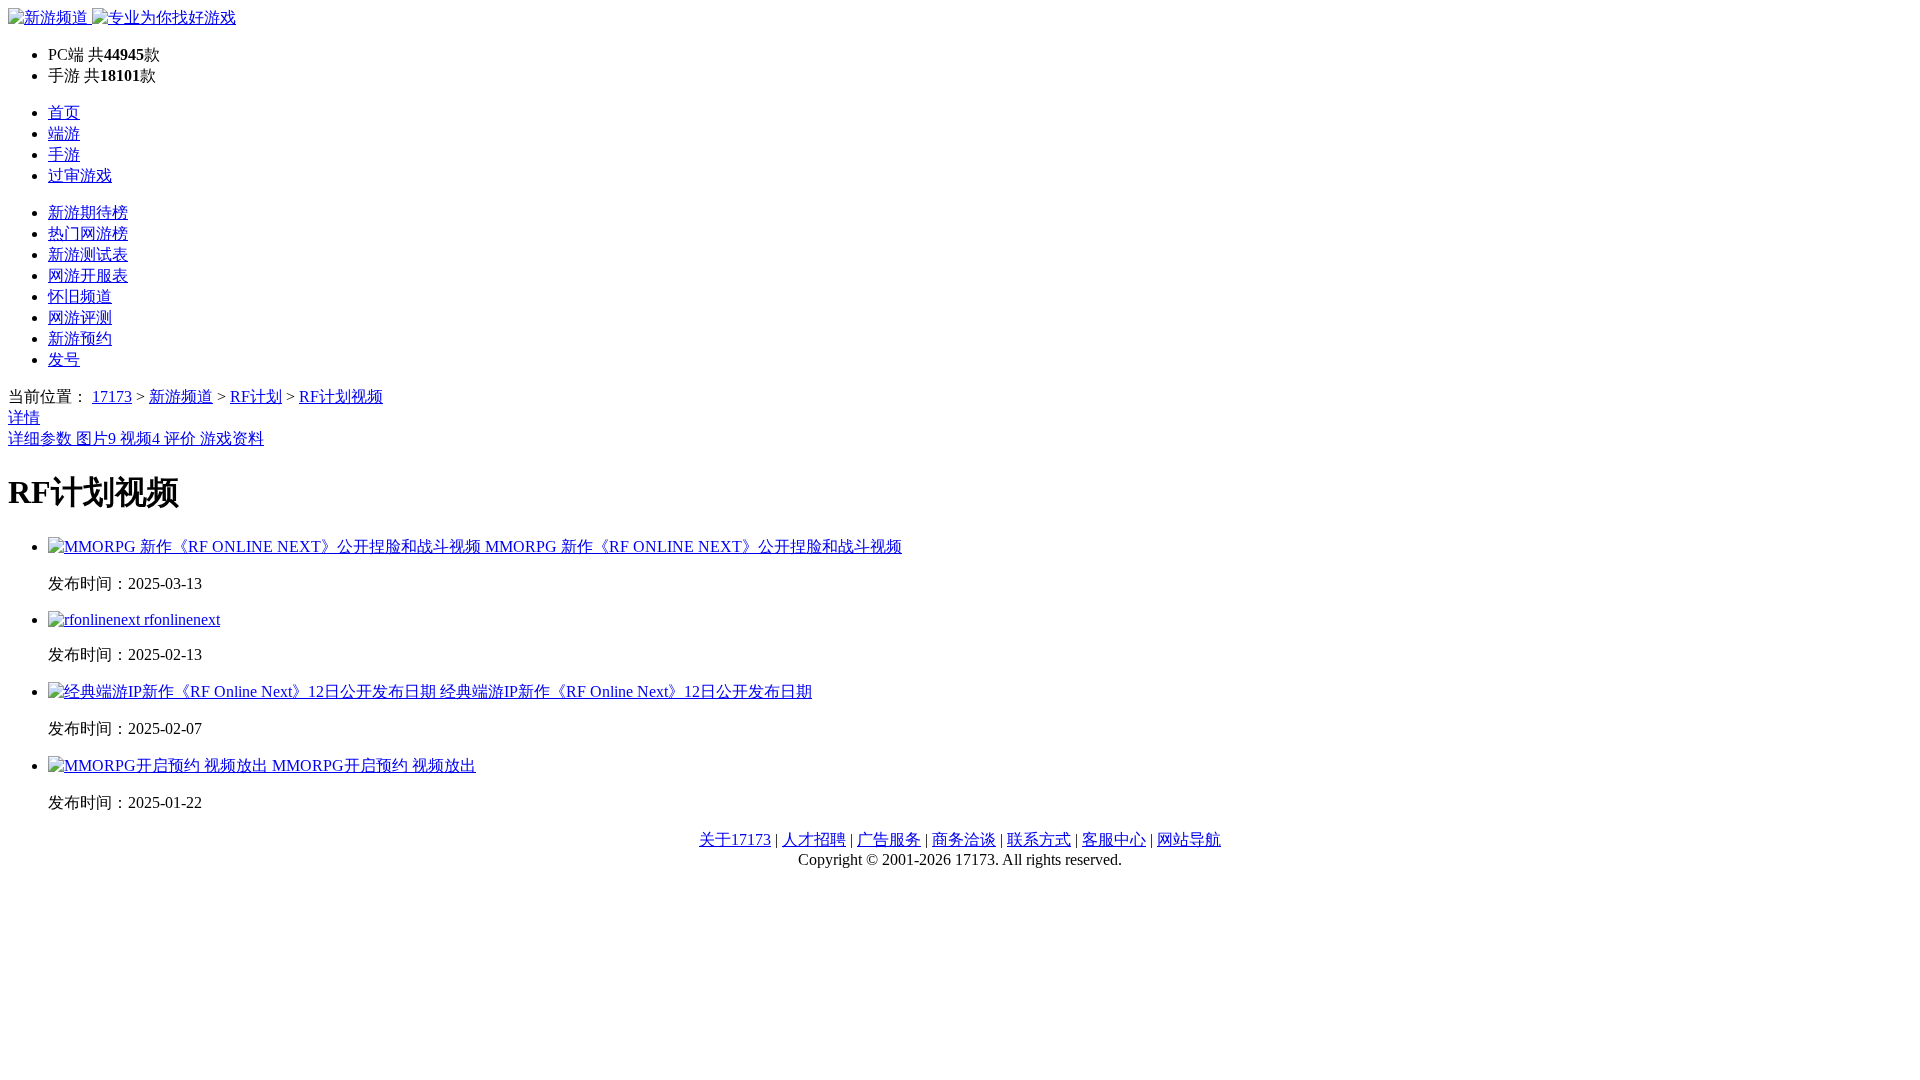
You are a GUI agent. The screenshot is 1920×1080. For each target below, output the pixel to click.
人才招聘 (814, 839)
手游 (64, 154)
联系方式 (1039, 839)
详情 (24, 417)
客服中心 (1114, 839)
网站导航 (1189, 839)
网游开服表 (88, 275)
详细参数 (42, 438)
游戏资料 (232, 438)
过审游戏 (80, 175)
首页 (64, 112)
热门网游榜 (88, 233)
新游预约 (80, 338)
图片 (96, 438)
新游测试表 (88, 254)
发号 (64, 359)
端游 (64, 133)
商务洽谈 (964, 839)
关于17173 (735, 839)
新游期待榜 (88, 212)
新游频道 (181, 396)
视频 (140, 438)
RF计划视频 (341, 396)
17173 (112, 396)
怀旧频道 (80, 296)
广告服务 (889, 839)
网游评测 (80, 317)
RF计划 (256, 396)
